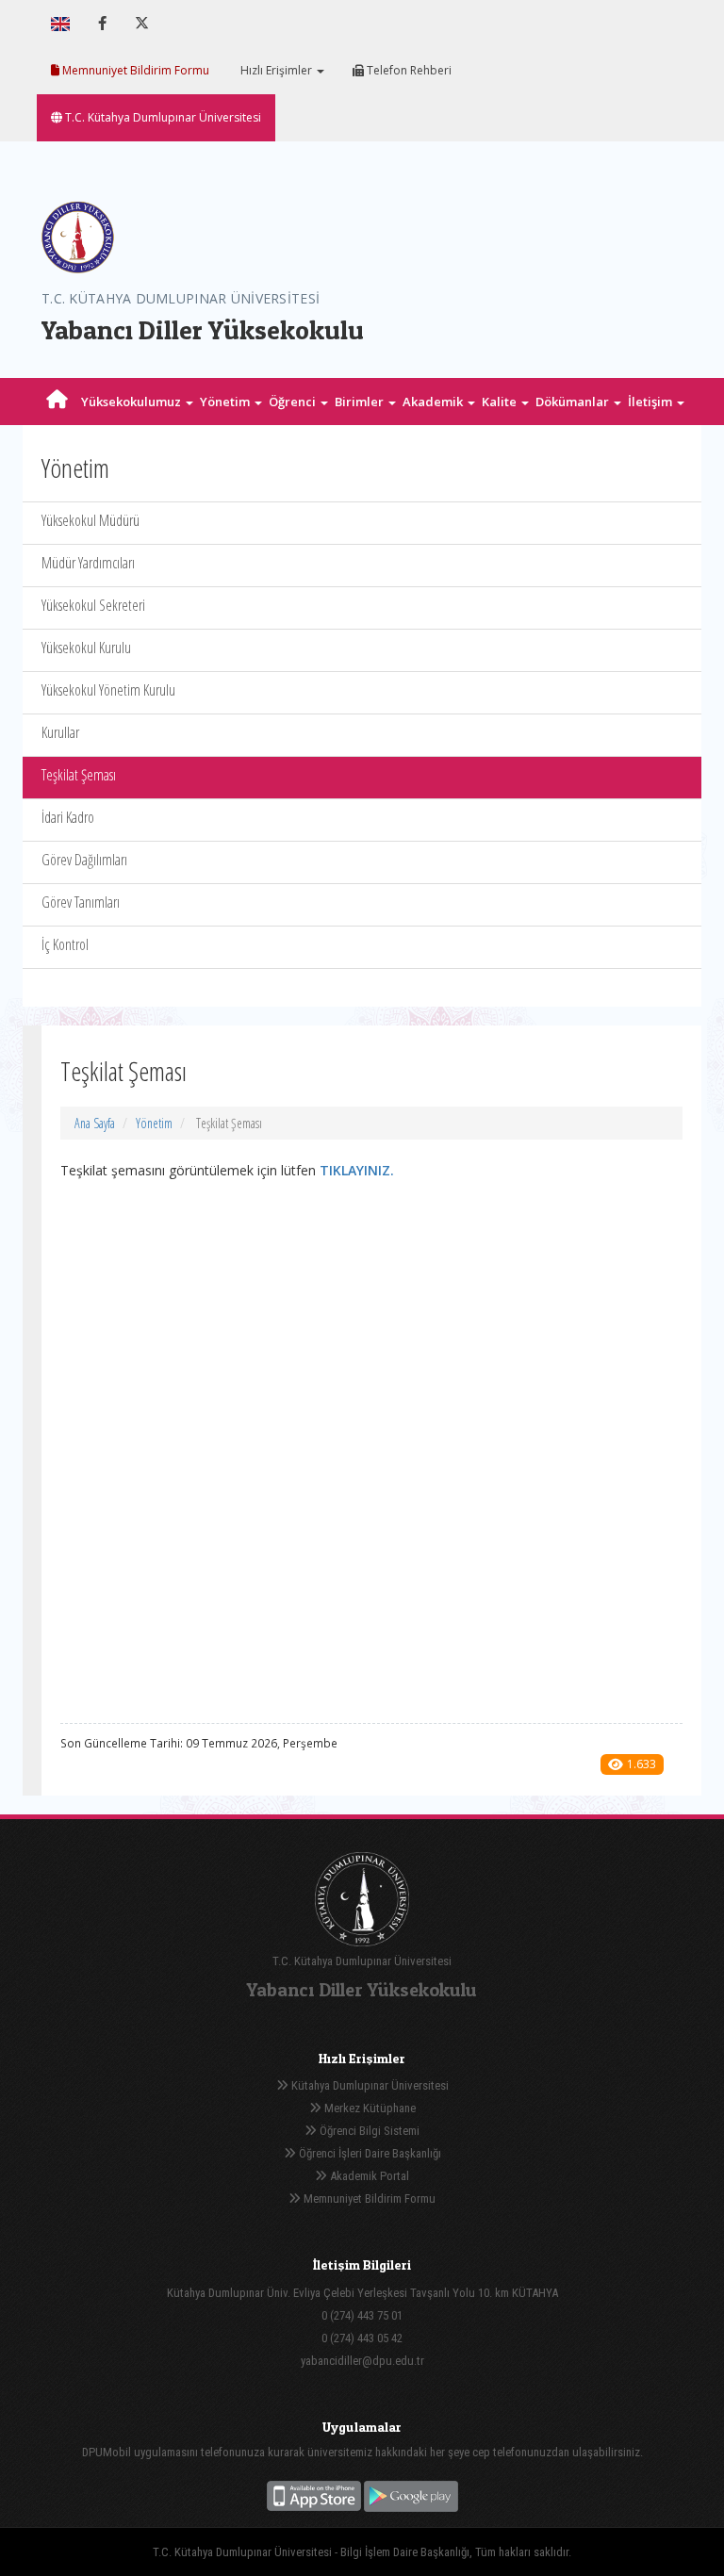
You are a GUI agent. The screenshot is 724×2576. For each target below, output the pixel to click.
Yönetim (154, 1123)
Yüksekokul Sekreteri (93, 605)
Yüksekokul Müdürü (90, 520)
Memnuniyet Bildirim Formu (134, 70)
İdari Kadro (68, 817)
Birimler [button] (361, 402)
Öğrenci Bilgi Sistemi (368, 2131)
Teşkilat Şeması (79, 775)
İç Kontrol (65, 944)
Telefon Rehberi (408, 70)
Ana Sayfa (95, 1123)
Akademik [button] (434, 402)
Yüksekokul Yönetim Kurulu (108, 690)
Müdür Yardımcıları (88, 563)
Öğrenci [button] (294, 402)
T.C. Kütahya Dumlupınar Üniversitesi (162, 117)
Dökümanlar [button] (574, 402)
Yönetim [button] (226, 402)
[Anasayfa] (57, 402)
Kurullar (60, 732)
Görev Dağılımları (84, 860)
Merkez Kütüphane (369, 2108)
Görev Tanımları (81, 902)
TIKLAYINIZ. (357, 1170)
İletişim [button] (651, 402)
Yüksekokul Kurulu (86, 648)
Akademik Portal (368, 2176)
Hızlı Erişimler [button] (276, 70)
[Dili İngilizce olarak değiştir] (60, 24)
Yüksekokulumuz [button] (132, 402)
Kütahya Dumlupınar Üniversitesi (369, 2085)
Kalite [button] (501, 402)
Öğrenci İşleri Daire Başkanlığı (369, 2153)
